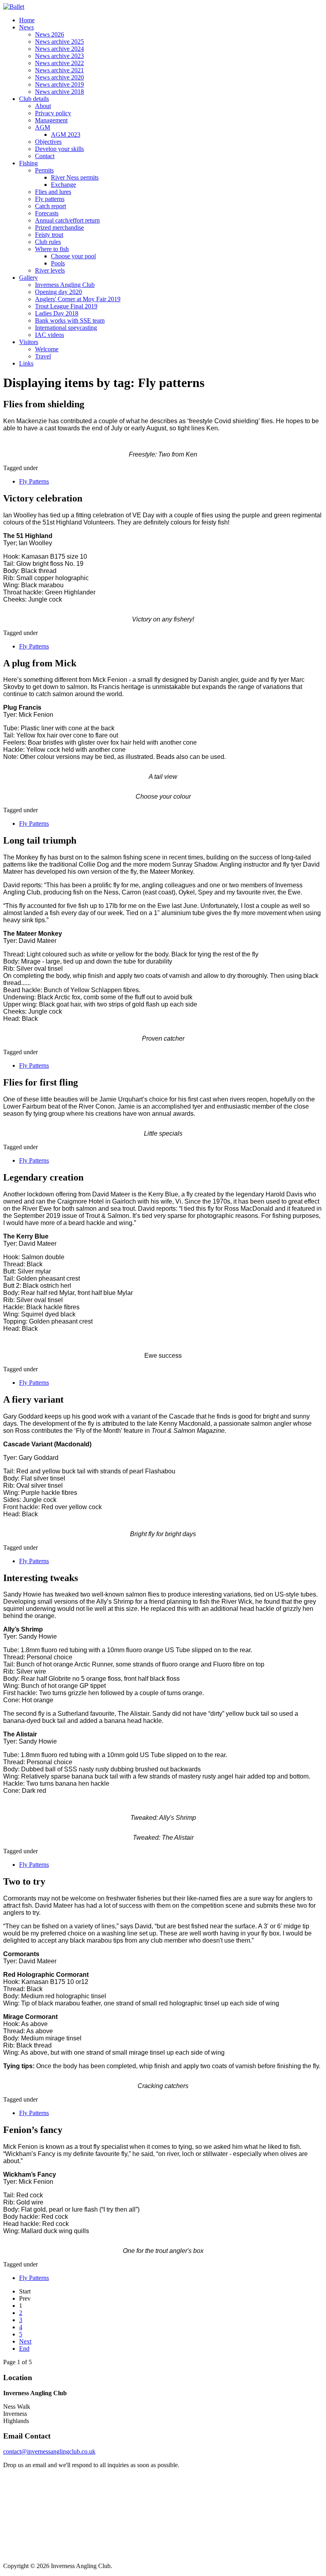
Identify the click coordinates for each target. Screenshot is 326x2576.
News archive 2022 (59, 63)
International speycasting (66, 328)
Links (26, 363)
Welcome (47, 349)
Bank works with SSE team (70, 320)
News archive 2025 (59, 42)
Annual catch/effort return (67, 220)
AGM (43, 127)
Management (51, 120)
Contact (45, 156)
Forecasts (47, 213)
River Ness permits (75, 177)
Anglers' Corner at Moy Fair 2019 (78, 299)
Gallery (28, 278)
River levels (50, 270)
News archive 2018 (59, 92)
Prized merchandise (59, 227)
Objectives (48, 142)
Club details (34, 99)
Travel (43, 356)
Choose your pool (73, 256)
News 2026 (49, 34)
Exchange (63, 185)
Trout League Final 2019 (66, 306)
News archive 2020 (59, 77)
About (43, 106)
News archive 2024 (59, 49)
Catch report (50, 206)
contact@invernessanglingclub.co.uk (49, 2451)
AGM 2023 (66, 135)
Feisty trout (49, 235)
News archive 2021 (59, 70)
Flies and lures (53, 192)
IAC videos (49, 335)
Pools (58, 263)
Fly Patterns (34, 481)
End (24, 2349)
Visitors (29, 342)
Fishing (28, 163)
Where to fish (52, 249)
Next (25, 2341)
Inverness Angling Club (65, 285)
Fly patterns (50, 199)
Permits (44, 170)
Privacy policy (53, 113)
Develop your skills (59, 149)
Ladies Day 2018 (57, 313)
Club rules (48, 242)
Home (27, 20)
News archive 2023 (59, 56)
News (26, 27)
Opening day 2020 (58, 292)
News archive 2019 (59, 84)
